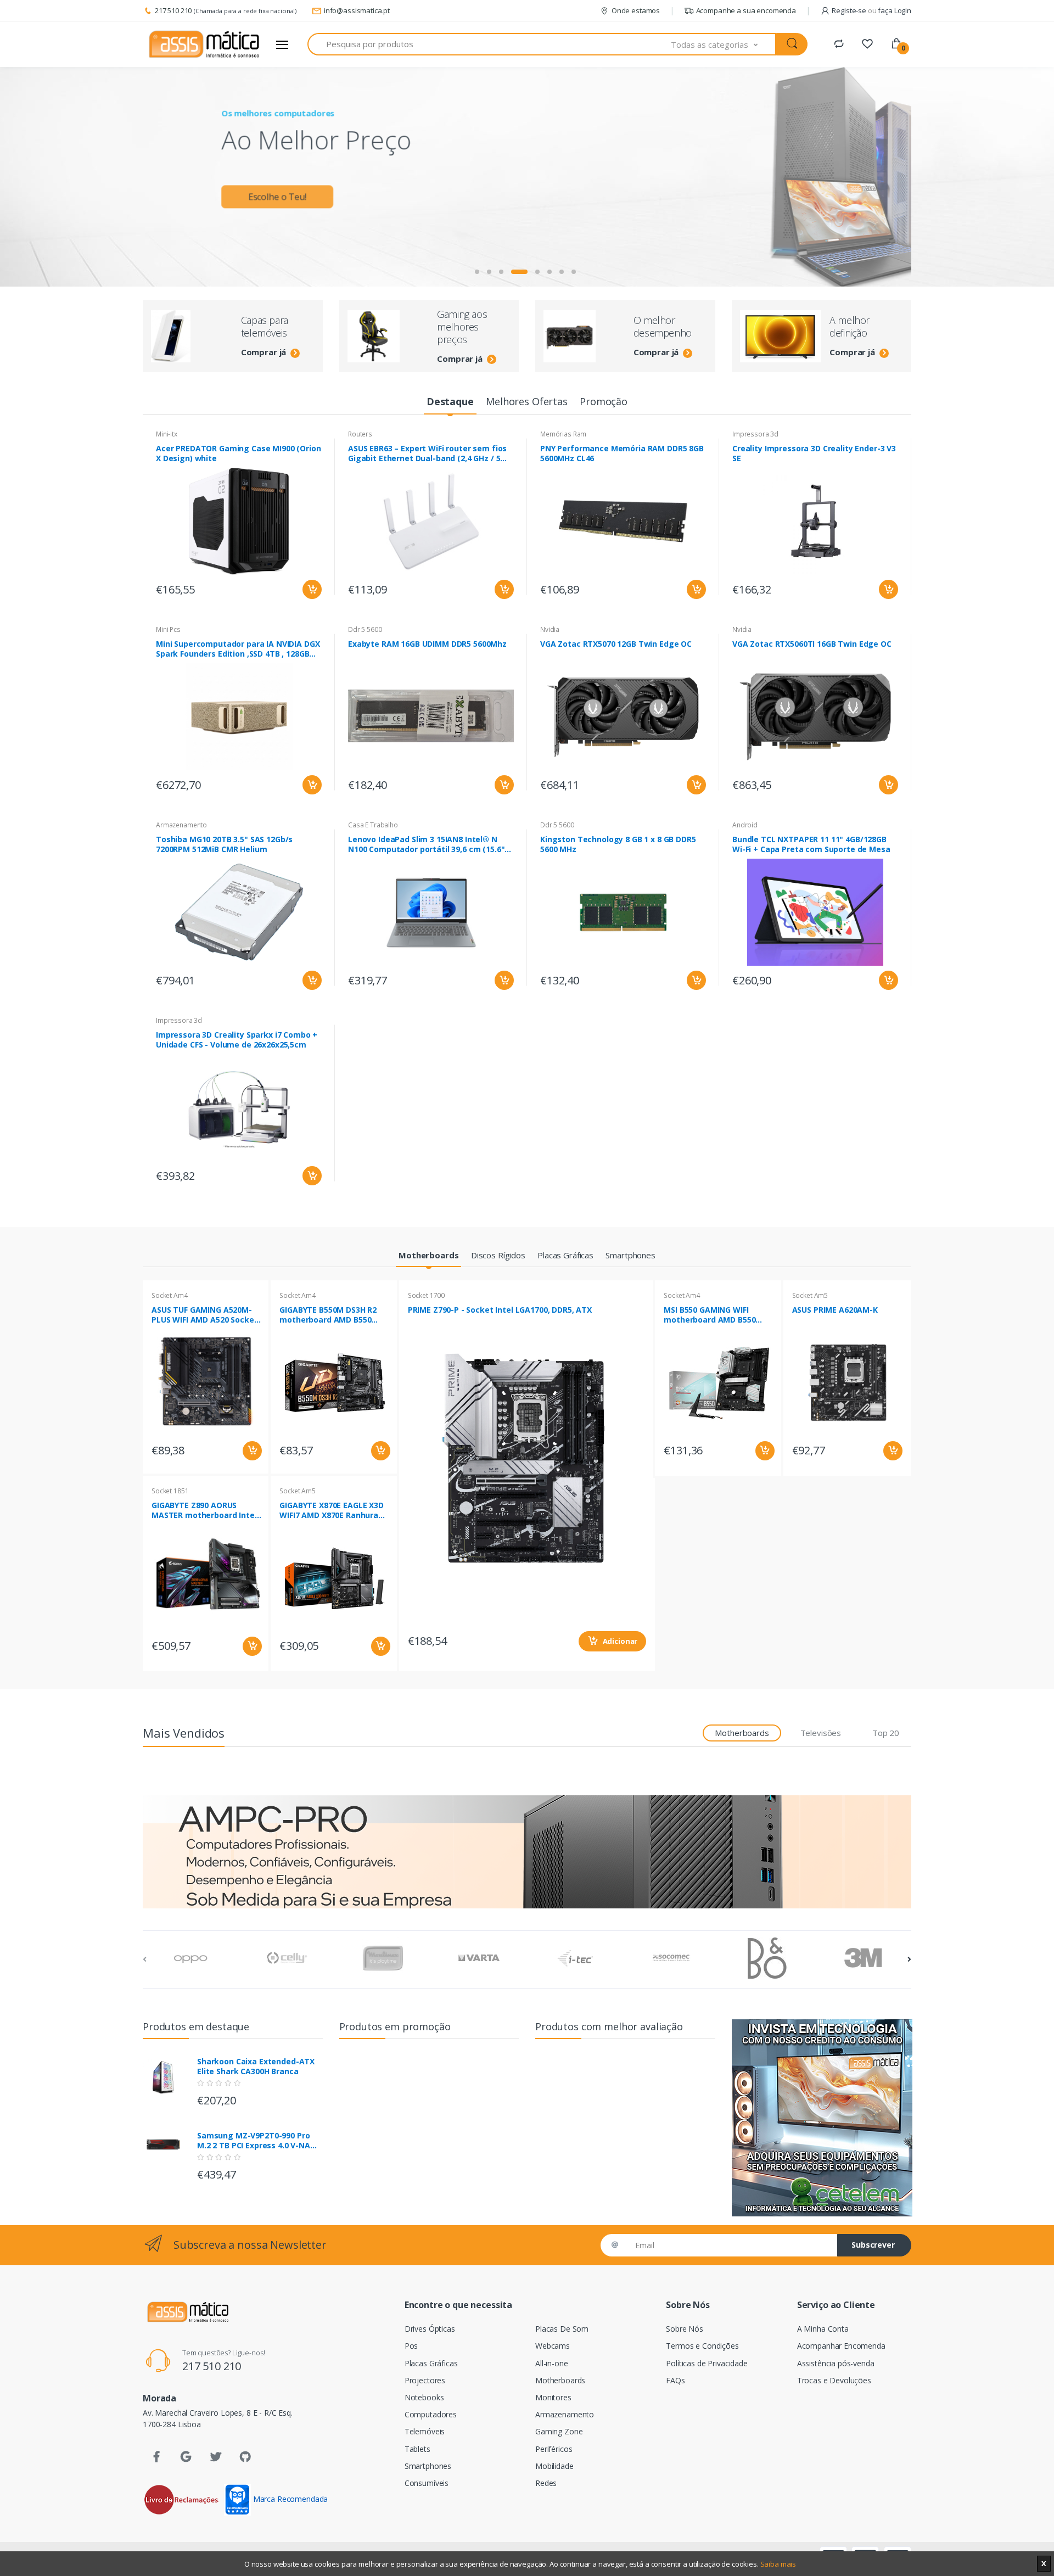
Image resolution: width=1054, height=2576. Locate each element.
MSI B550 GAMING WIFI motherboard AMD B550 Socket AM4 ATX (710, 1315)
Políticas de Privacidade (707, 2363)
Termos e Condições (702, 2346)
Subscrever (873, 2245)
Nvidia (550, 629)
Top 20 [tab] (886, 1733)
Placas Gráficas (431, 2363)
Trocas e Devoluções (834, 2380)
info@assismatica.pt (357, 10)
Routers (360, 434)
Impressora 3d (755, 434)
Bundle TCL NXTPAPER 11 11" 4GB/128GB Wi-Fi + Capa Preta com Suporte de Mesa (811, 844)
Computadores (431, 2414)
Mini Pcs (168, 629)
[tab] (450, 402)
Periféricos (554, 2449)
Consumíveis (427, 2483)
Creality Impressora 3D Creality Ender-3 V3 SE (814, 453)
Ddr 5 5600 (365, 629)
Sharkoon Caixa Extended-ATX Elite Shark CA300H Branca (256, 2067)
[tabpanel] (527, 177)
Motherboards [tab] (742, 1733)
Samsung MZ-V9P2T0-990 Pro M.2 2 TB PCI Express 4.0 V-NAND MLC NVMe (259, 2141)
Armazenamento (181, 825)
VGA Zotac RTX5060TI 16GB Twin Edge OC (812, 644)
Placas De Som (562, 2329)
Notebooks (424, 2397)
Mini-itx (167, 434)
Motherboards (560, 2380)
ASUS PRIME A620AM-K (835, 1310)
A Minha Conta (823, 2329)
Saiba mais (778, 2564)
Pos (411, 2346)
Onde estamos (636, 10)
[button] (724, 44)
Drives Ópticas (430, 2329)
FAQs (675, 2380)
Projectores (425, 2380)
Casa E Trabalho (373, 825)
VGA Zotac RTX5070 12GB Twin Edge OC (616, 644)
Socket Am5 (298, 1491)
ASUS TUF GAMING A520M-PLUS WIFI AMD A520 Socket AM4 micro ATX (204, 1315)
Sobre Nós (685, 2329)
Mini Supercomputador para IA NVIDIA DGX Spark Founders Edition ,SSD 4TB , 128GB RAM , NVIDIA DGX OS (238, 649)
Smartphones (428, 2466)
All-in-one (552, 2363)
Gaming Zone (559, 2431)
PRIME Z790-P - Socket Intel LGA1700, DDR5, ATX (500, 1310)
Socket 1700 (426, 1295)
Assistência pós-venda (836, 2363)
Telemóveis (425, 2431)
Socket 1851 (170, 1491)
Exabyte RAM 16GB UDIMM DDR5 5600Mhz (427, 644)
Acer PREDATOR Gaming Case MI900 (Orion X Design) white (239, 453)
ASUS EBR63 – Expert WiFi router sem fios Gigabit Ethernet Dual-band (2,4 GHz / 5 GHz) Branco (427, 453)
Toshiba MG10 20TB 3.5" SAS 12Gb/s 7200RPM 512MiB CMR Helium (224, 844)
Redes (546, 2483)
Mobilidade (554, 2466)
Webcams (553, 2346)
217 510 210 (173, 10)
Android (745, 825)
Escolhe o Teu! (277, 193)
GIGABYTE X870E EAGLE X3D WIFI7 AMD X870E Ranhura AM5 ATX (332, 1510)
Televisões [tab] (821, 1733)
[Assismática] (204, 44)
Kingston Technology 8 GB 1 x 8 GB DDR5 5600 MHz (618, 844)
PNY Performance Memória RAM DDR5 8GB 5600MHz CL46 (622, 453)
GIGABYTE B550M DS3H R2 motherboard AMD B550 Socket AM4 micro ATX (328, 1315)
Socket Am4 (170, 1295)
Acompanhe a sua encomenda (746, 10)
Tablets (417, 2449)
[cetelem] (822, 2118)
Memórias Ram (563, 434)
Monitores (553, 2397)
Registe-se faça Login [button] (871, 10)
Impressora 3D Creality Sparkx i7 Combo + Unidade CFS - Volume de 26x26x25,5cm (237, 1040)
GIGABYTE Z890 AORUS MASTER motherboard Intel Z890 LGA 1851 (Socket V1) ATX (204, 1510)
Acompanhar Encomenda (841, 2346)
